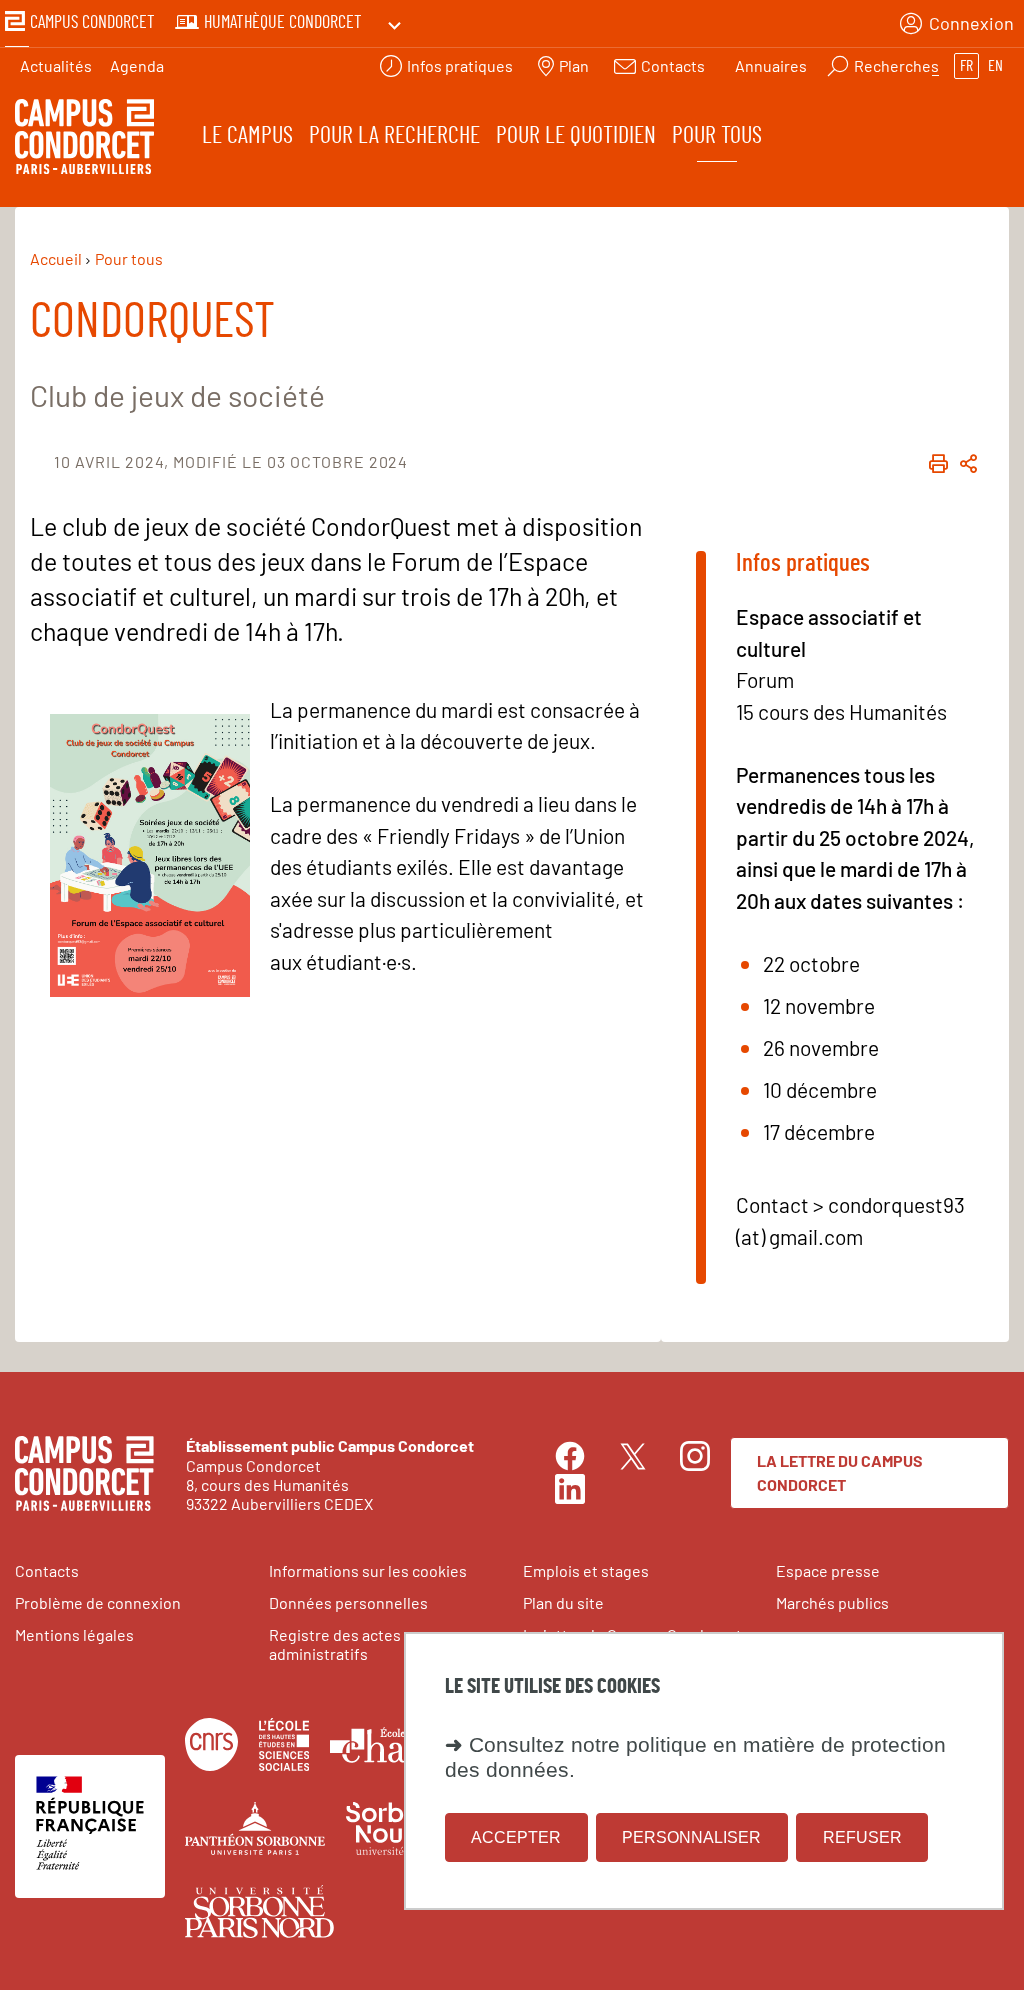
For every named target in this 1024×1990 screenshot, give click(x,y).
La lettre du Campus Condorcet (840, 1472)
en (995, 66)
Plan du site (563, 1602)
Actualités (56, 65)
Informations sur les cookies (368, 1570)
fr (966, 66)
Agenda (137, 65)
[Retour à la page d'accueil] (84, 139)
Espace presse (828, 1570)
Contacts (47, 1570)
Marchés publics (832, 1602)
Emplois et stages (586, 1570)
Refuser (862, 1837)
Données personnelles (348, 1602)
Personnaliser (691, 1837)
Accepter (516, 1837)
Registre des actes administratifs (335, 1644)
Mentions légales (74, 1634)
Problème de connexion (98, 1602)
